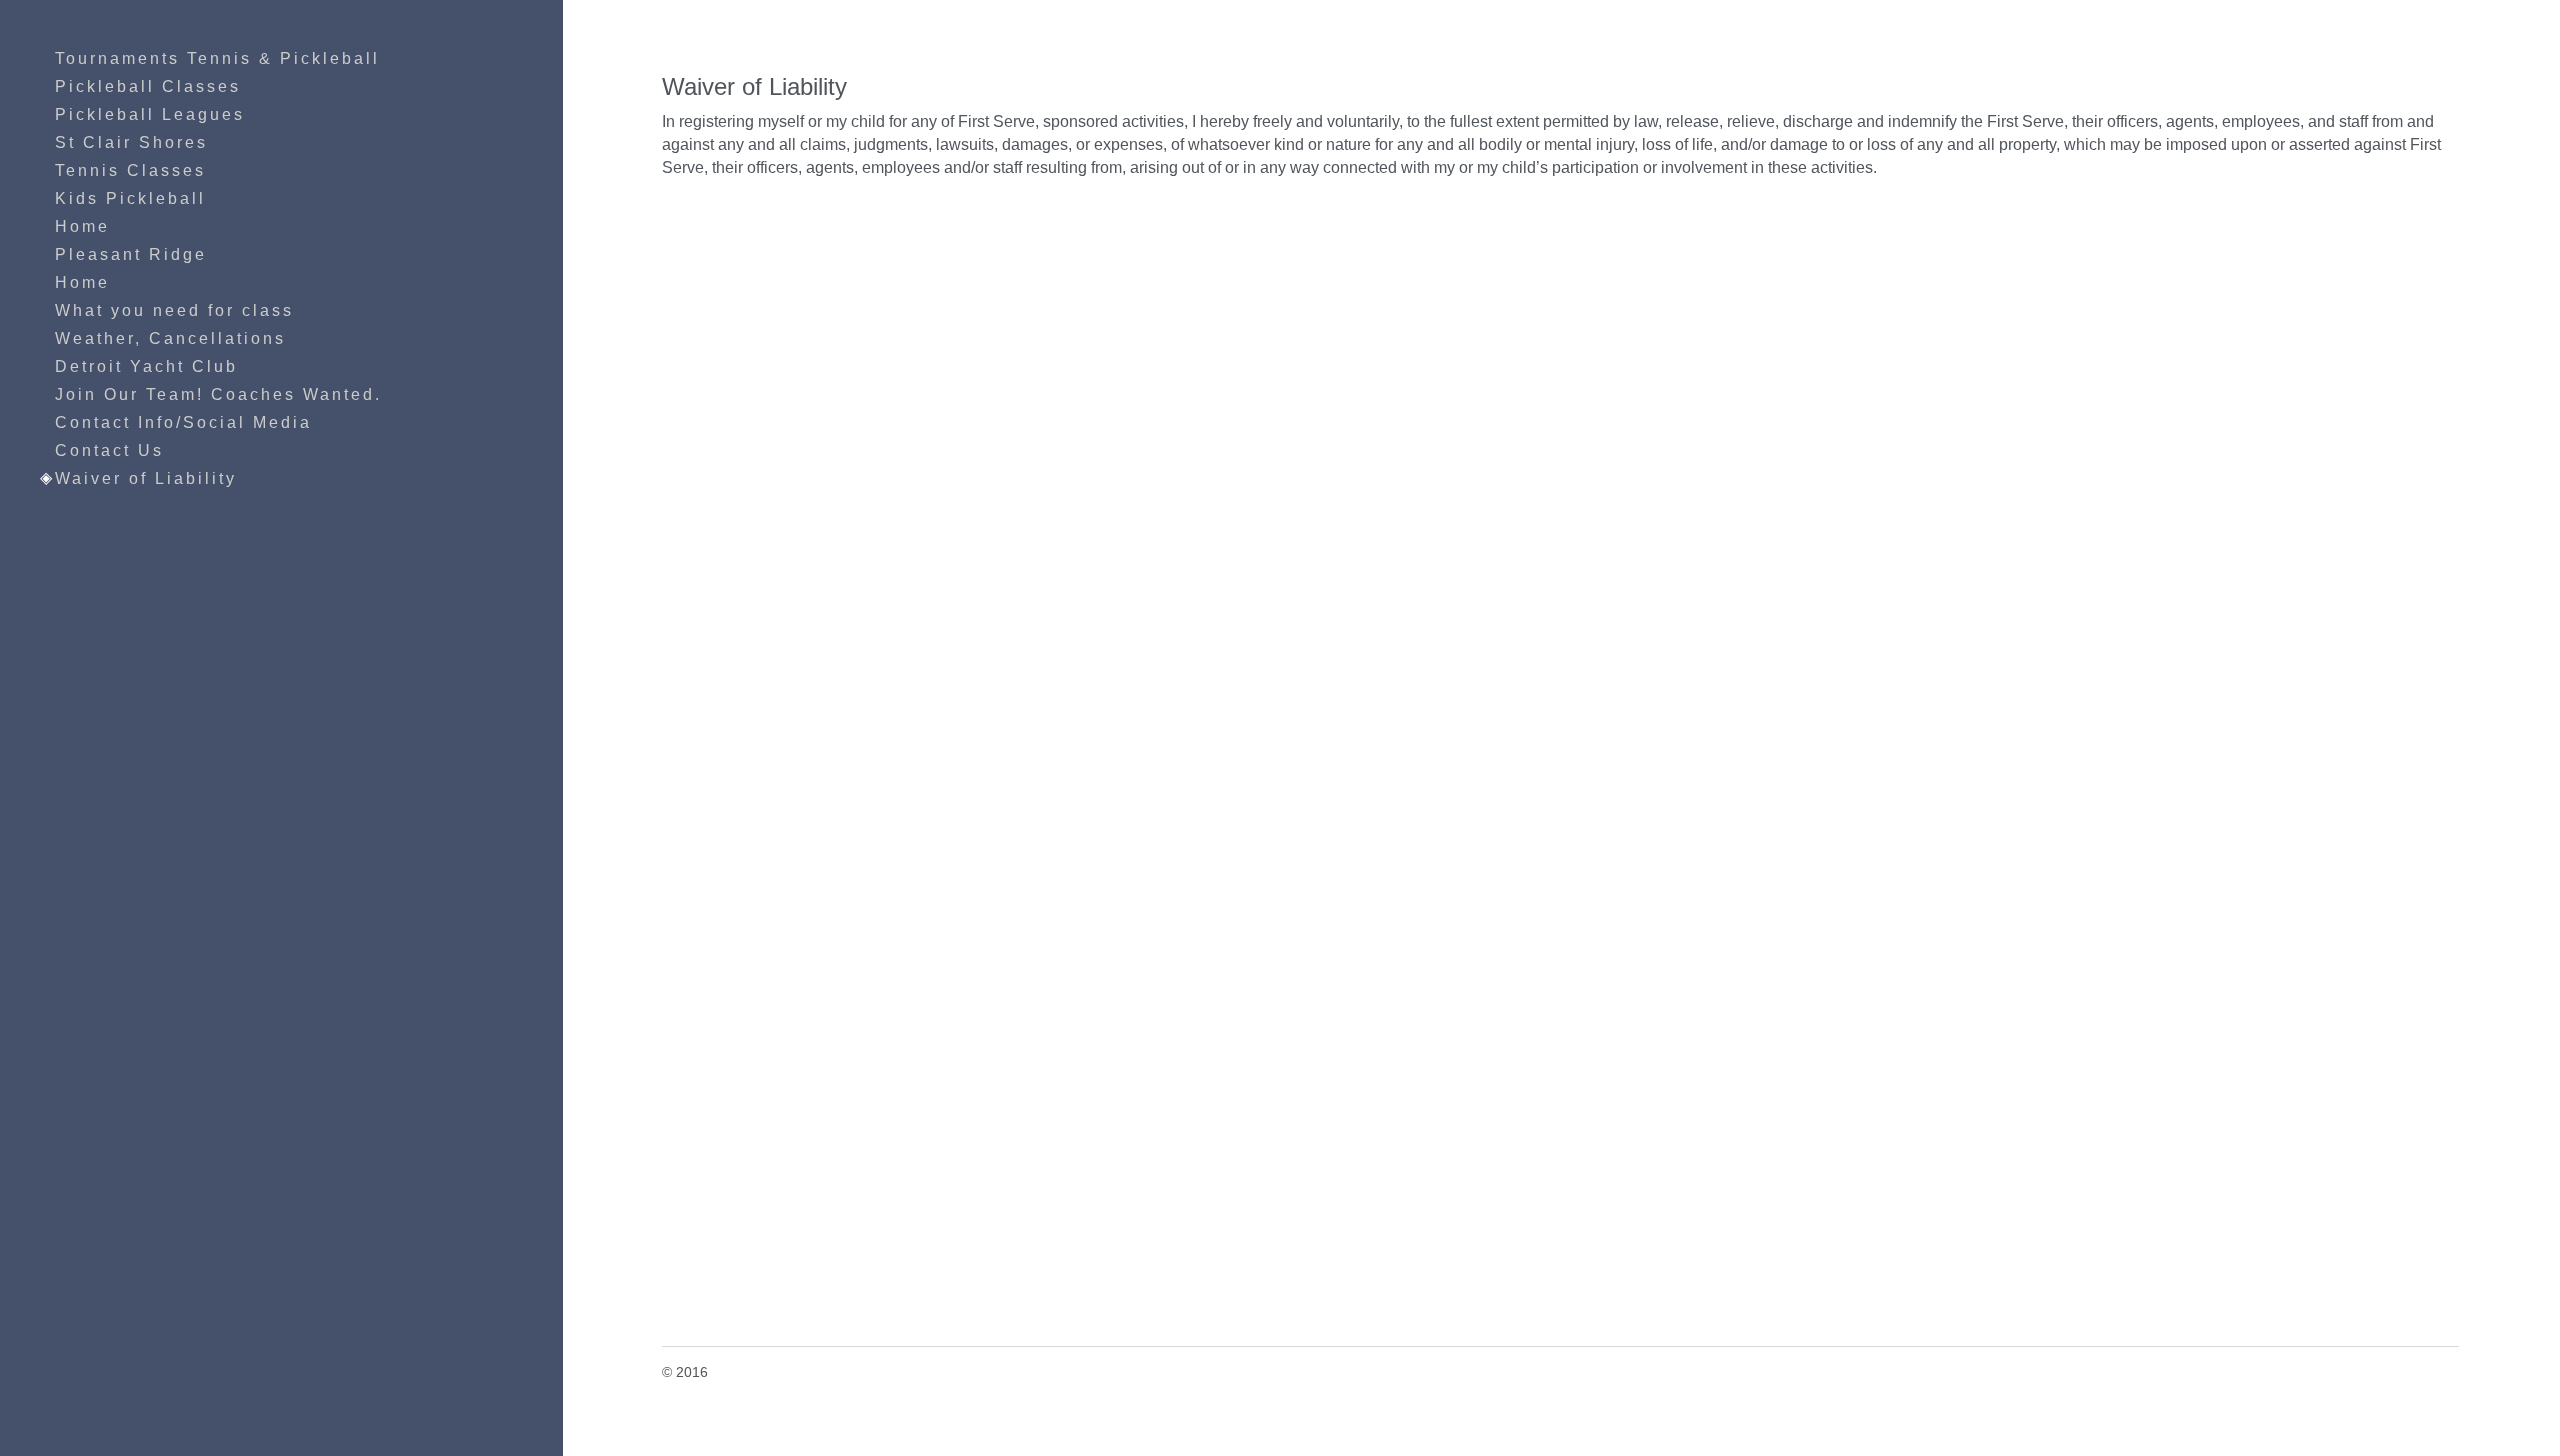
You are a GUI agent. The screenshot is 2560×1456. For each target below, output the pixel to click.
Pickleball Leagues (150, 114)
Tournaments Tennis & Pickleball (217, 58)
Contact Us (109, 450)
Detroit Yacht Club (146, 366)
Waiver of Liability (146, 478)
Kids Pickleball (130, 198)
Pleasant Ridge (131, 254)
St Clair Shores (131, 142)
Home (82, 226)
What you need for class (174, 310)
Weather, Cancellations (170, 338)
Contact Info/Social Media (183, 422)
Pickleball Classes (148, 86)
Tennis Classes (130, 170)
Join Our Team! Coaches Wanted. (218, 394)
